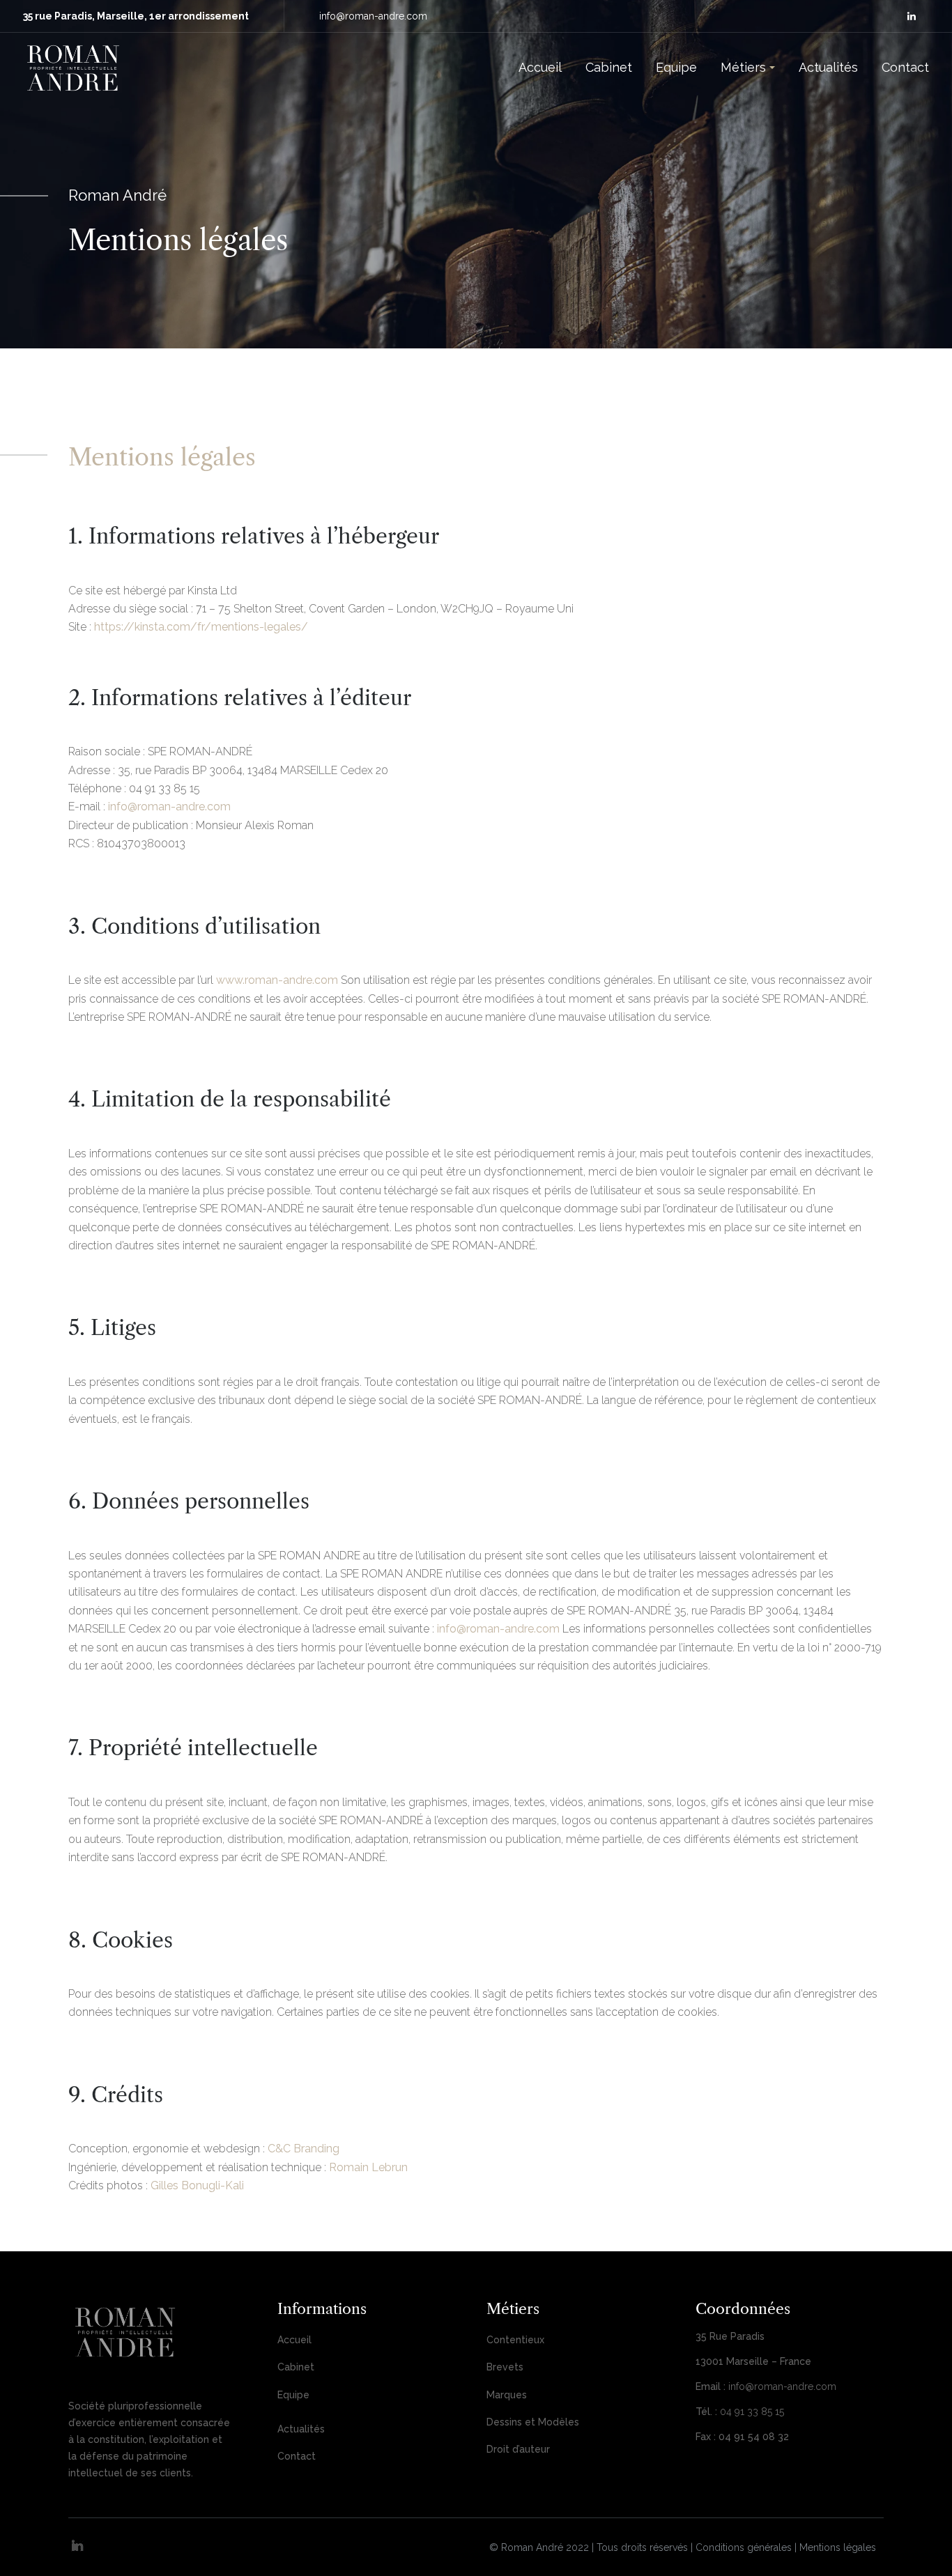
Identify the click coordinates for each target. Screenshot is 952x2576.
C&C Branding (304, 2149)
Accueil (294, 2340)
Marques (507, 2395)
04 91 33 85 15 (752, 2412)
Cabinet (296, 2367)
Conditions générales (744, 2547)
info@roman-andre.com (373, 16)
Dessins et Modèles (533, 2422)
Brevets (505, 2367)
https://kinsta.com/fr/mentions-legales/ (201, 627)
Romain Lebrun (368, 2167)
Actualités (301, 2429)
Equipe (293, 2395)
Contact (297, 2456)
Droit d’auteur (518, 2449)
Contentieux (515, 2340)
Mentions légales (838, 2547)
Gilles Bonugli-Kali (197, 2185)
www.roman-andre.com (277, 980)
